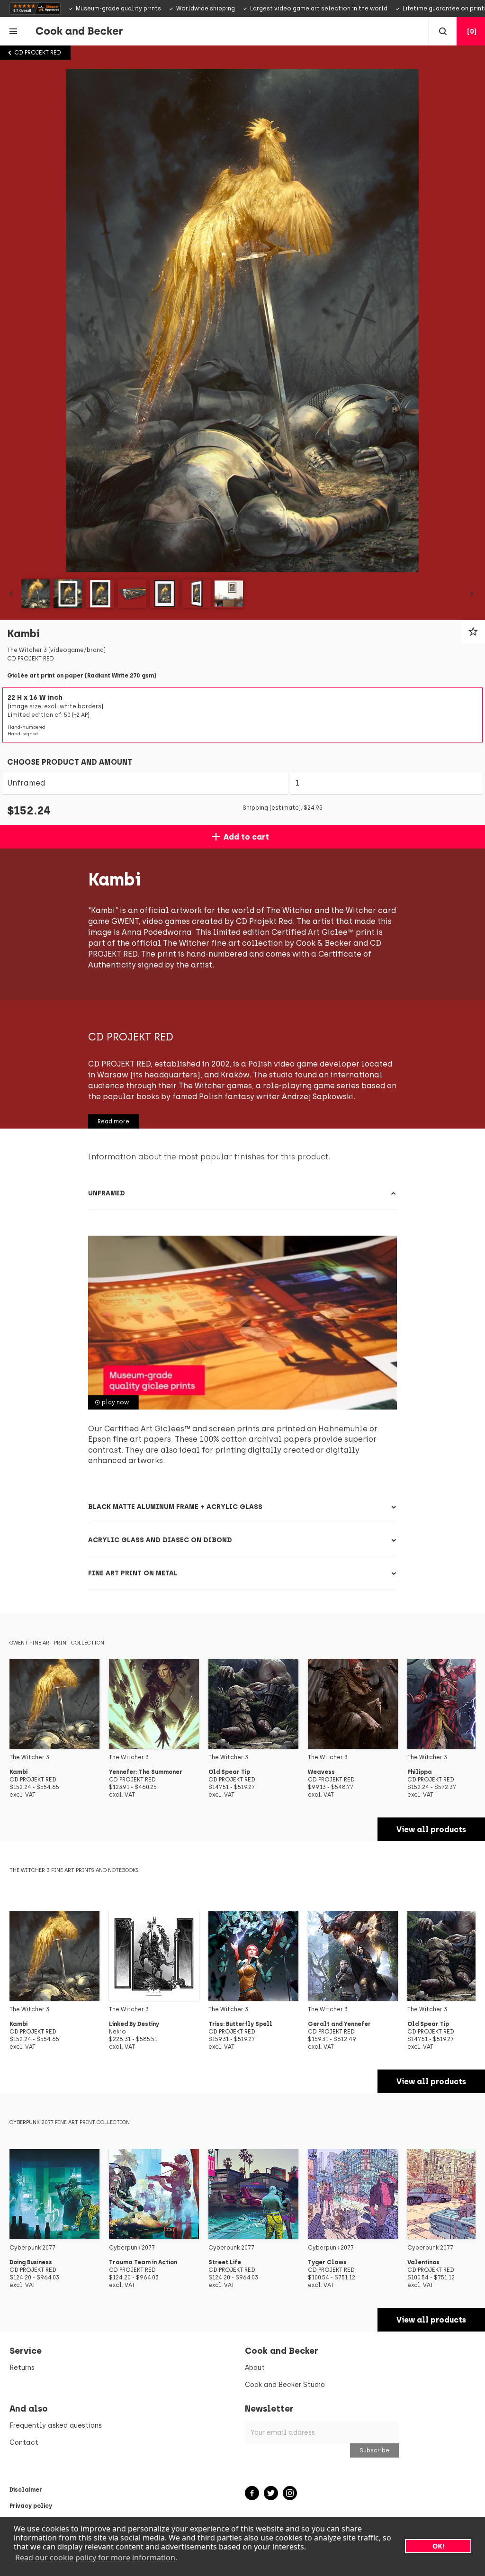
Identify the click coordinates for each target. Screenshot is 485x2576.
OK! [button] (438, 2546)
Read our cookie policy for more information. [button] (96, 2558)
